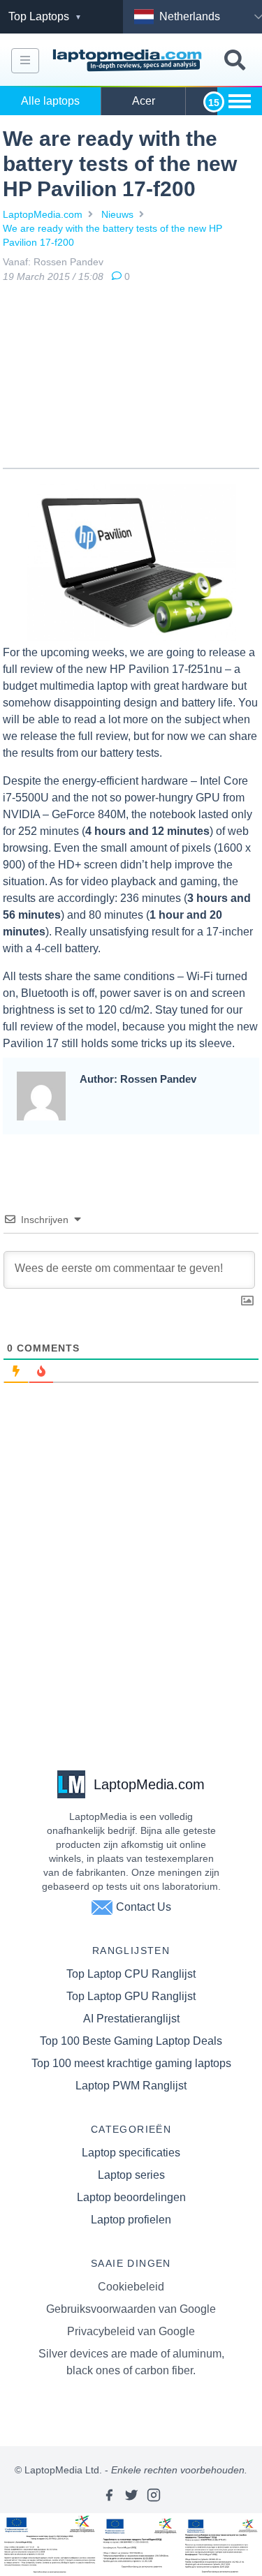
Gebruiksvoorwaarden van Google (131, 2309)
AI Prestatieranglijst (131, 2019)
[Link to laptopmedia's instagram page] (154, 2495)
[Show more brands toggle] (240, 101)
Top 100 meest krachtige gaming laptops (131, 2063)
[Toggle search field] (235, 60)
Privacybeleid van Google (131, 2331)
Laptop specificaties (131, 2153)
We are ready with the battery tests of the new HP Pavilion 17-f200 (112, 235)
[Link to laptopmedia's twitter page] (131, 2495)
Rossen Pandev (68, 262)
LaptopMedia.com (43, 214)
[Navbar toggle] (25, 61)
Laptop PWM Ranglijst (131, 2086)
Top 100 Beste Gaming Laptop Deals (131, 2041)
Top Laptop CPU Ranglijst (131, 1974)
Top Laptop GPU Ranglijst (131, 1996)
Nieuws (117, 214)
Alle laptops (50, 101)
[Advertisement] (131, 378)
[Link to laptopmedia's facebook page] (109, 2495)
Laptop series (131, 2175)
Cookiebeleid (131, 2287)
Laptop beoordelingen (131, 2197)
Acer (144, 101)
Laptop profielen (131, 2220)
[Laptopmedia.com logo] (129, 60)
